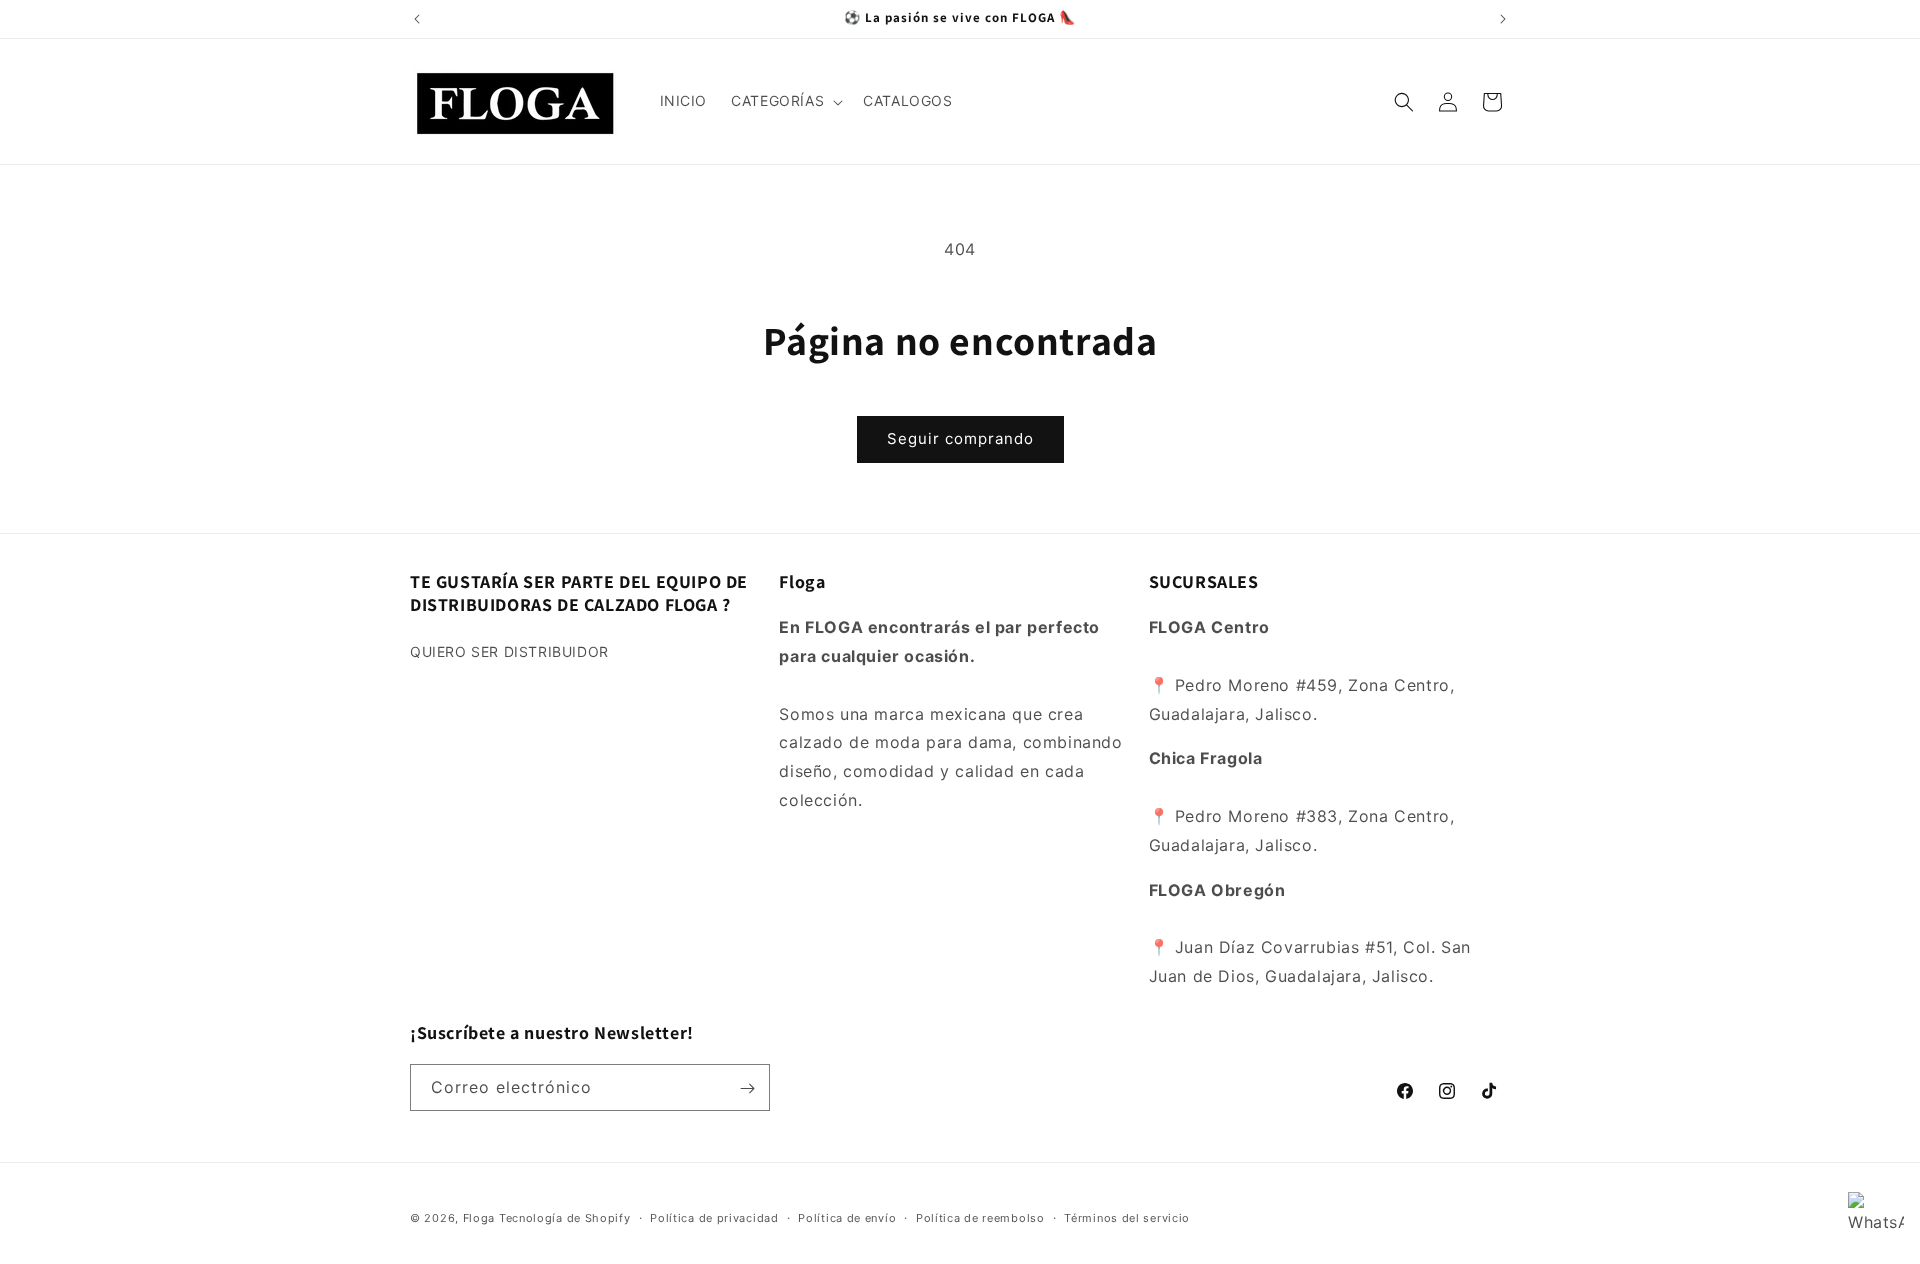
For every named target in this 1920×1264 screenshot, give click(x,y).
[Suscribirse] (747, 1088)
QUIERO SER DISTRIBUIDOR (509, 651)
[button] (785, 101)
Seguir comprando (960, 438)
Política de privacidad (714, 1217)
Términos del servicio (1127, 1217)
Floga (479, 1218)
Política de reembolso (980, 1217)
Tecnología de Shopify (565, 1218)
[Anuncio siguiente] (1503, 19)
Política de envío (847, 1217)
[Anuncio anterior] (417, 19)
